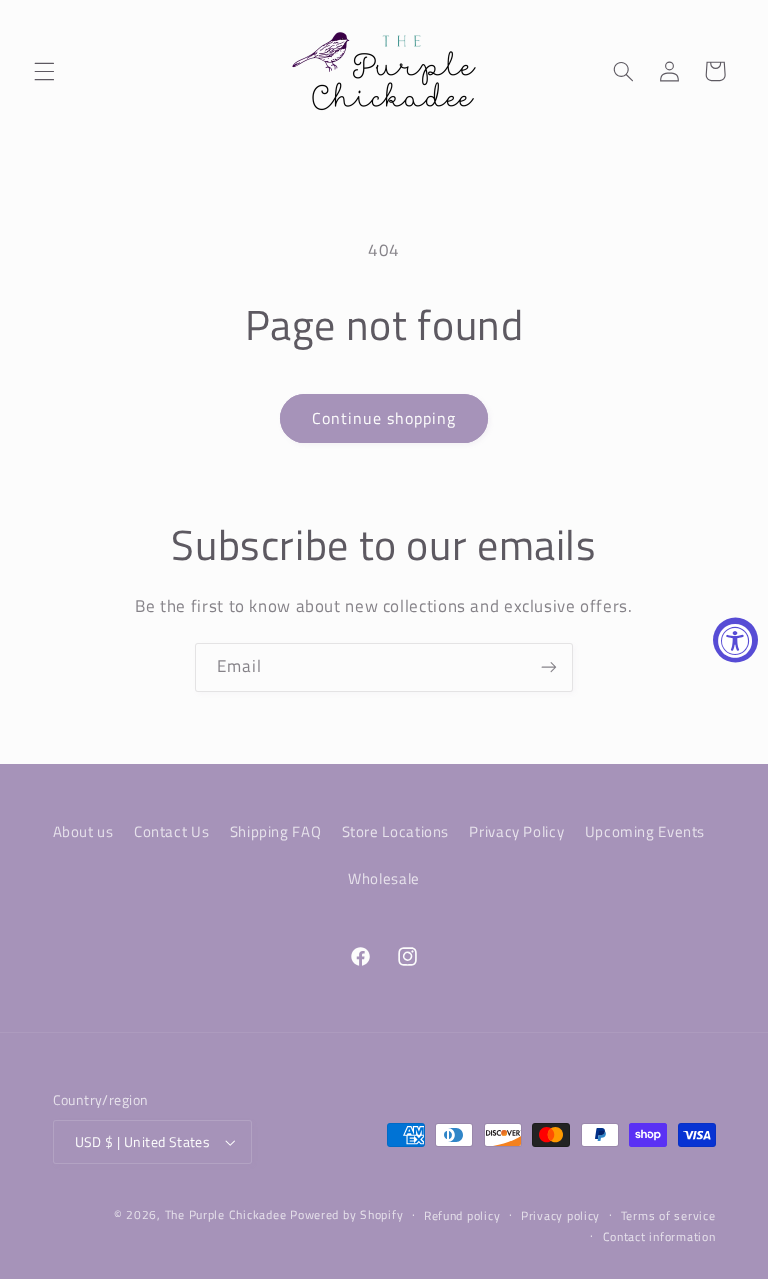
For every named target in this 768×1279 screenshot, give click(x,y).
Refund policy (462, 1215)
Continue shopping (384, 418)
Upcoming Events (645, 831)
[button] (44, 71)
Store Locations (395, 831)
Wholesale (384, 878)
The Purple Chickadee (226, 1214)
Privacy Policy (516, 831)
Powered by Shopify (346, 1214)
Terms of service (668, 1215)
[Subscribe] (549, 667)
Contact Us (171, 831)
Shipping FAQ (276, 831)
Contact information (659, 1236)
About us (83, 831)
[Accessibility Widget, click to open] (735, 639)
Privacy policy (560, 1215)
